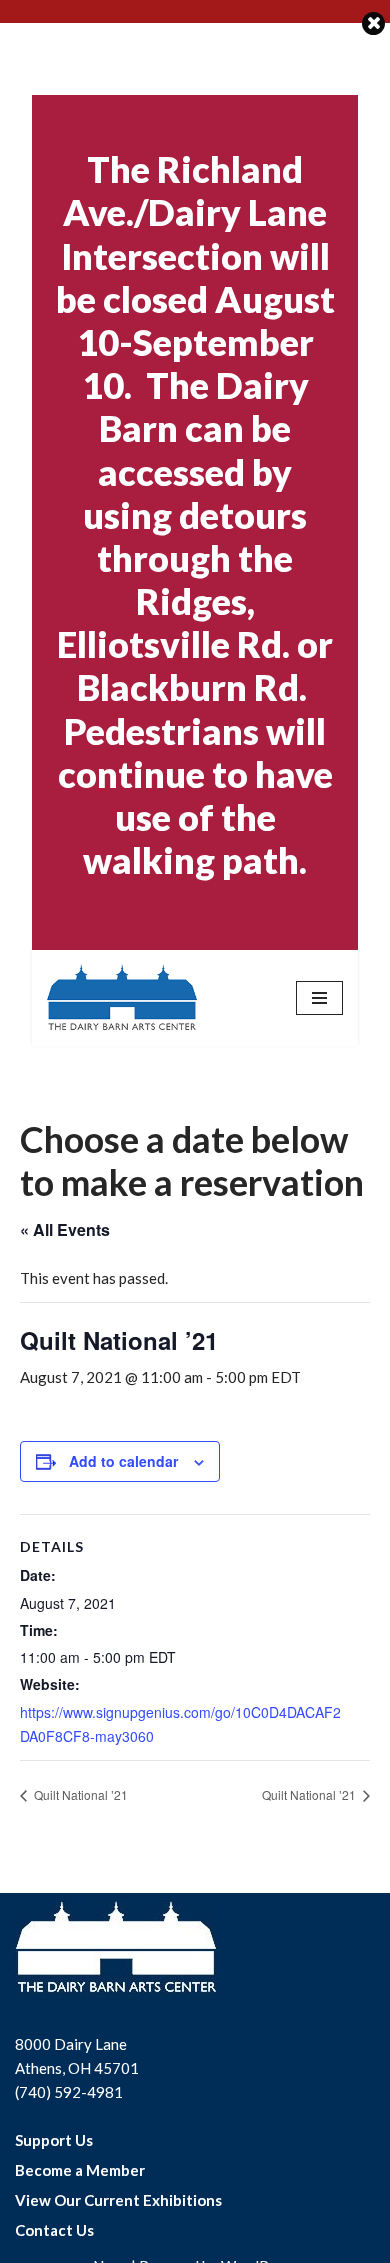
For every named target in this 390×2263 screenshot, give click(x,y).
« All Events (65, 1229)
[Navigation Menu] (319, 998)
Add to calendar (123, 1461)
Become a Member (80, 2170)
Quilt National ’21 (79, 1794)
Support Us (54, 2140)
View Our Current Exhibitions (118, 2200)
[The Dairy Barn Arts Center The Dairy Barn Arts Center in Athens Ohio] (122, 998)
